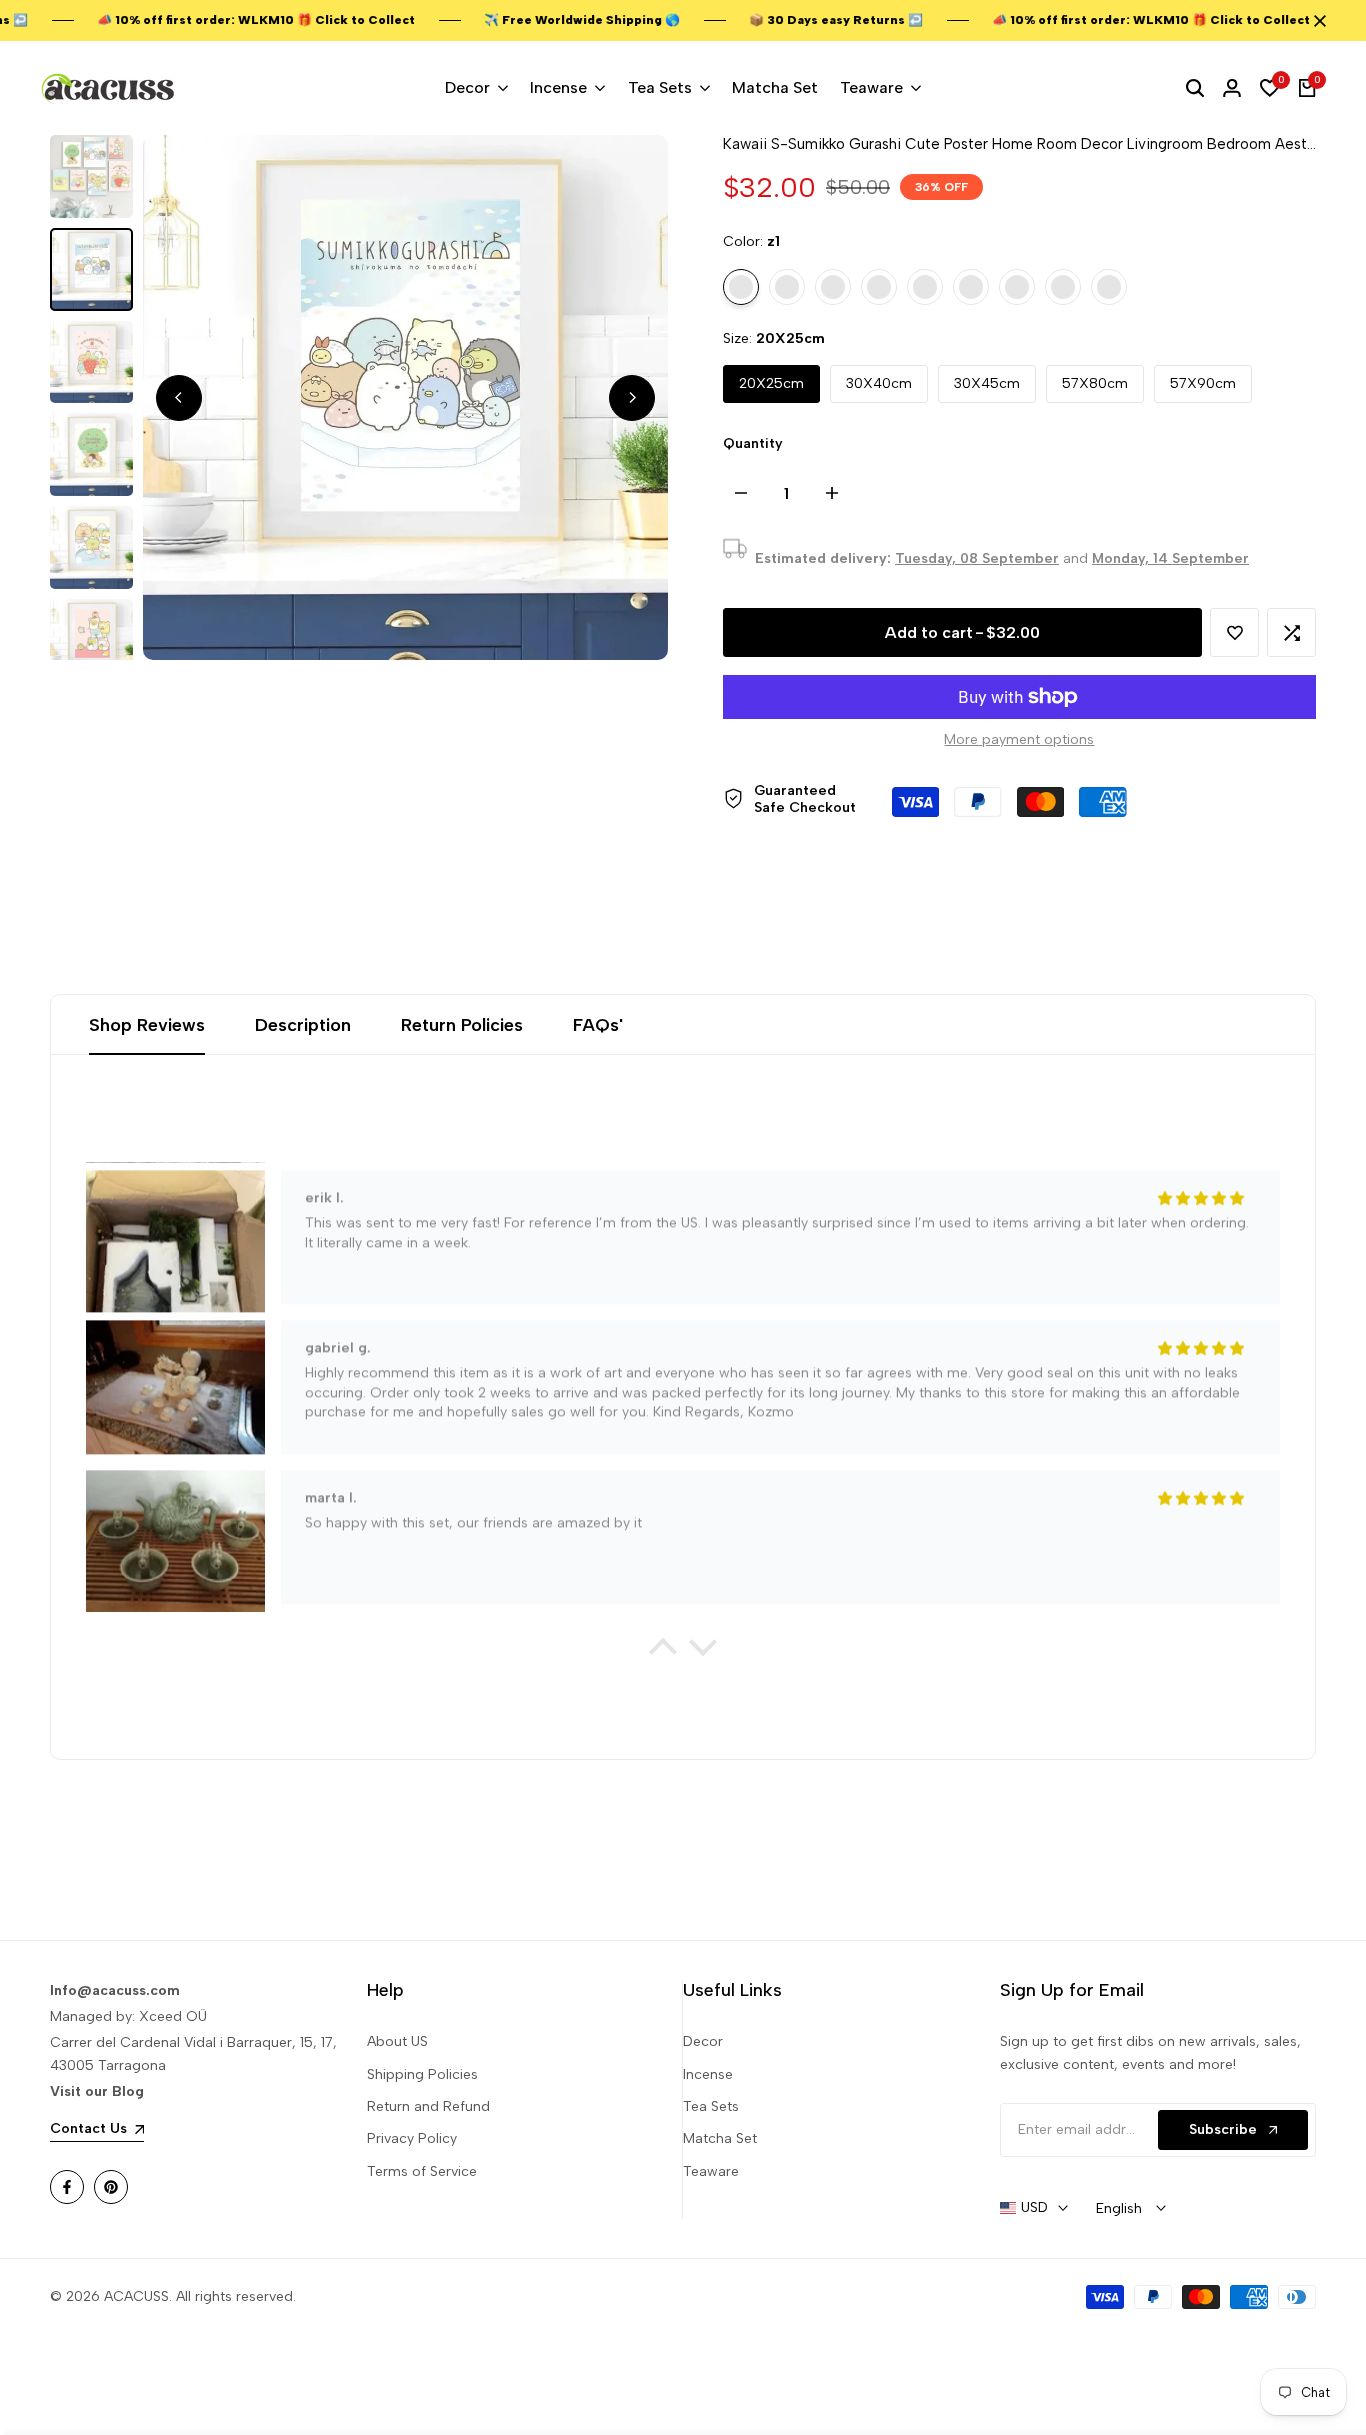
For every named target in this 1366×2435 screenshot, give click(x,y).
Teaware (711, 2171)
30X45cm (987, 383)
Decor (703, 2041)
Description (303, 1025)
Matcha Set (720, 2138)
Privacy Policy (412, 2138)
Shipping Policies (422, 2074)
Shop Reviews (147, 1025)
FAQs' (598, 1025)
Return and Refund (428, 2106)
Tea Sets (711, 2106)
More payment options (1019, 739)
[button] (1234, 632)
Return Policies (462, 1025)
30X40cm (879, 383)
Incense (708, 2074)
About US (397, 2041)
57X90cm (1203, 383)
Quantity (753, 443)
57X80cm (1095, 383)
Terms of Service (422, 2171)
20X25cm (771, 383)
